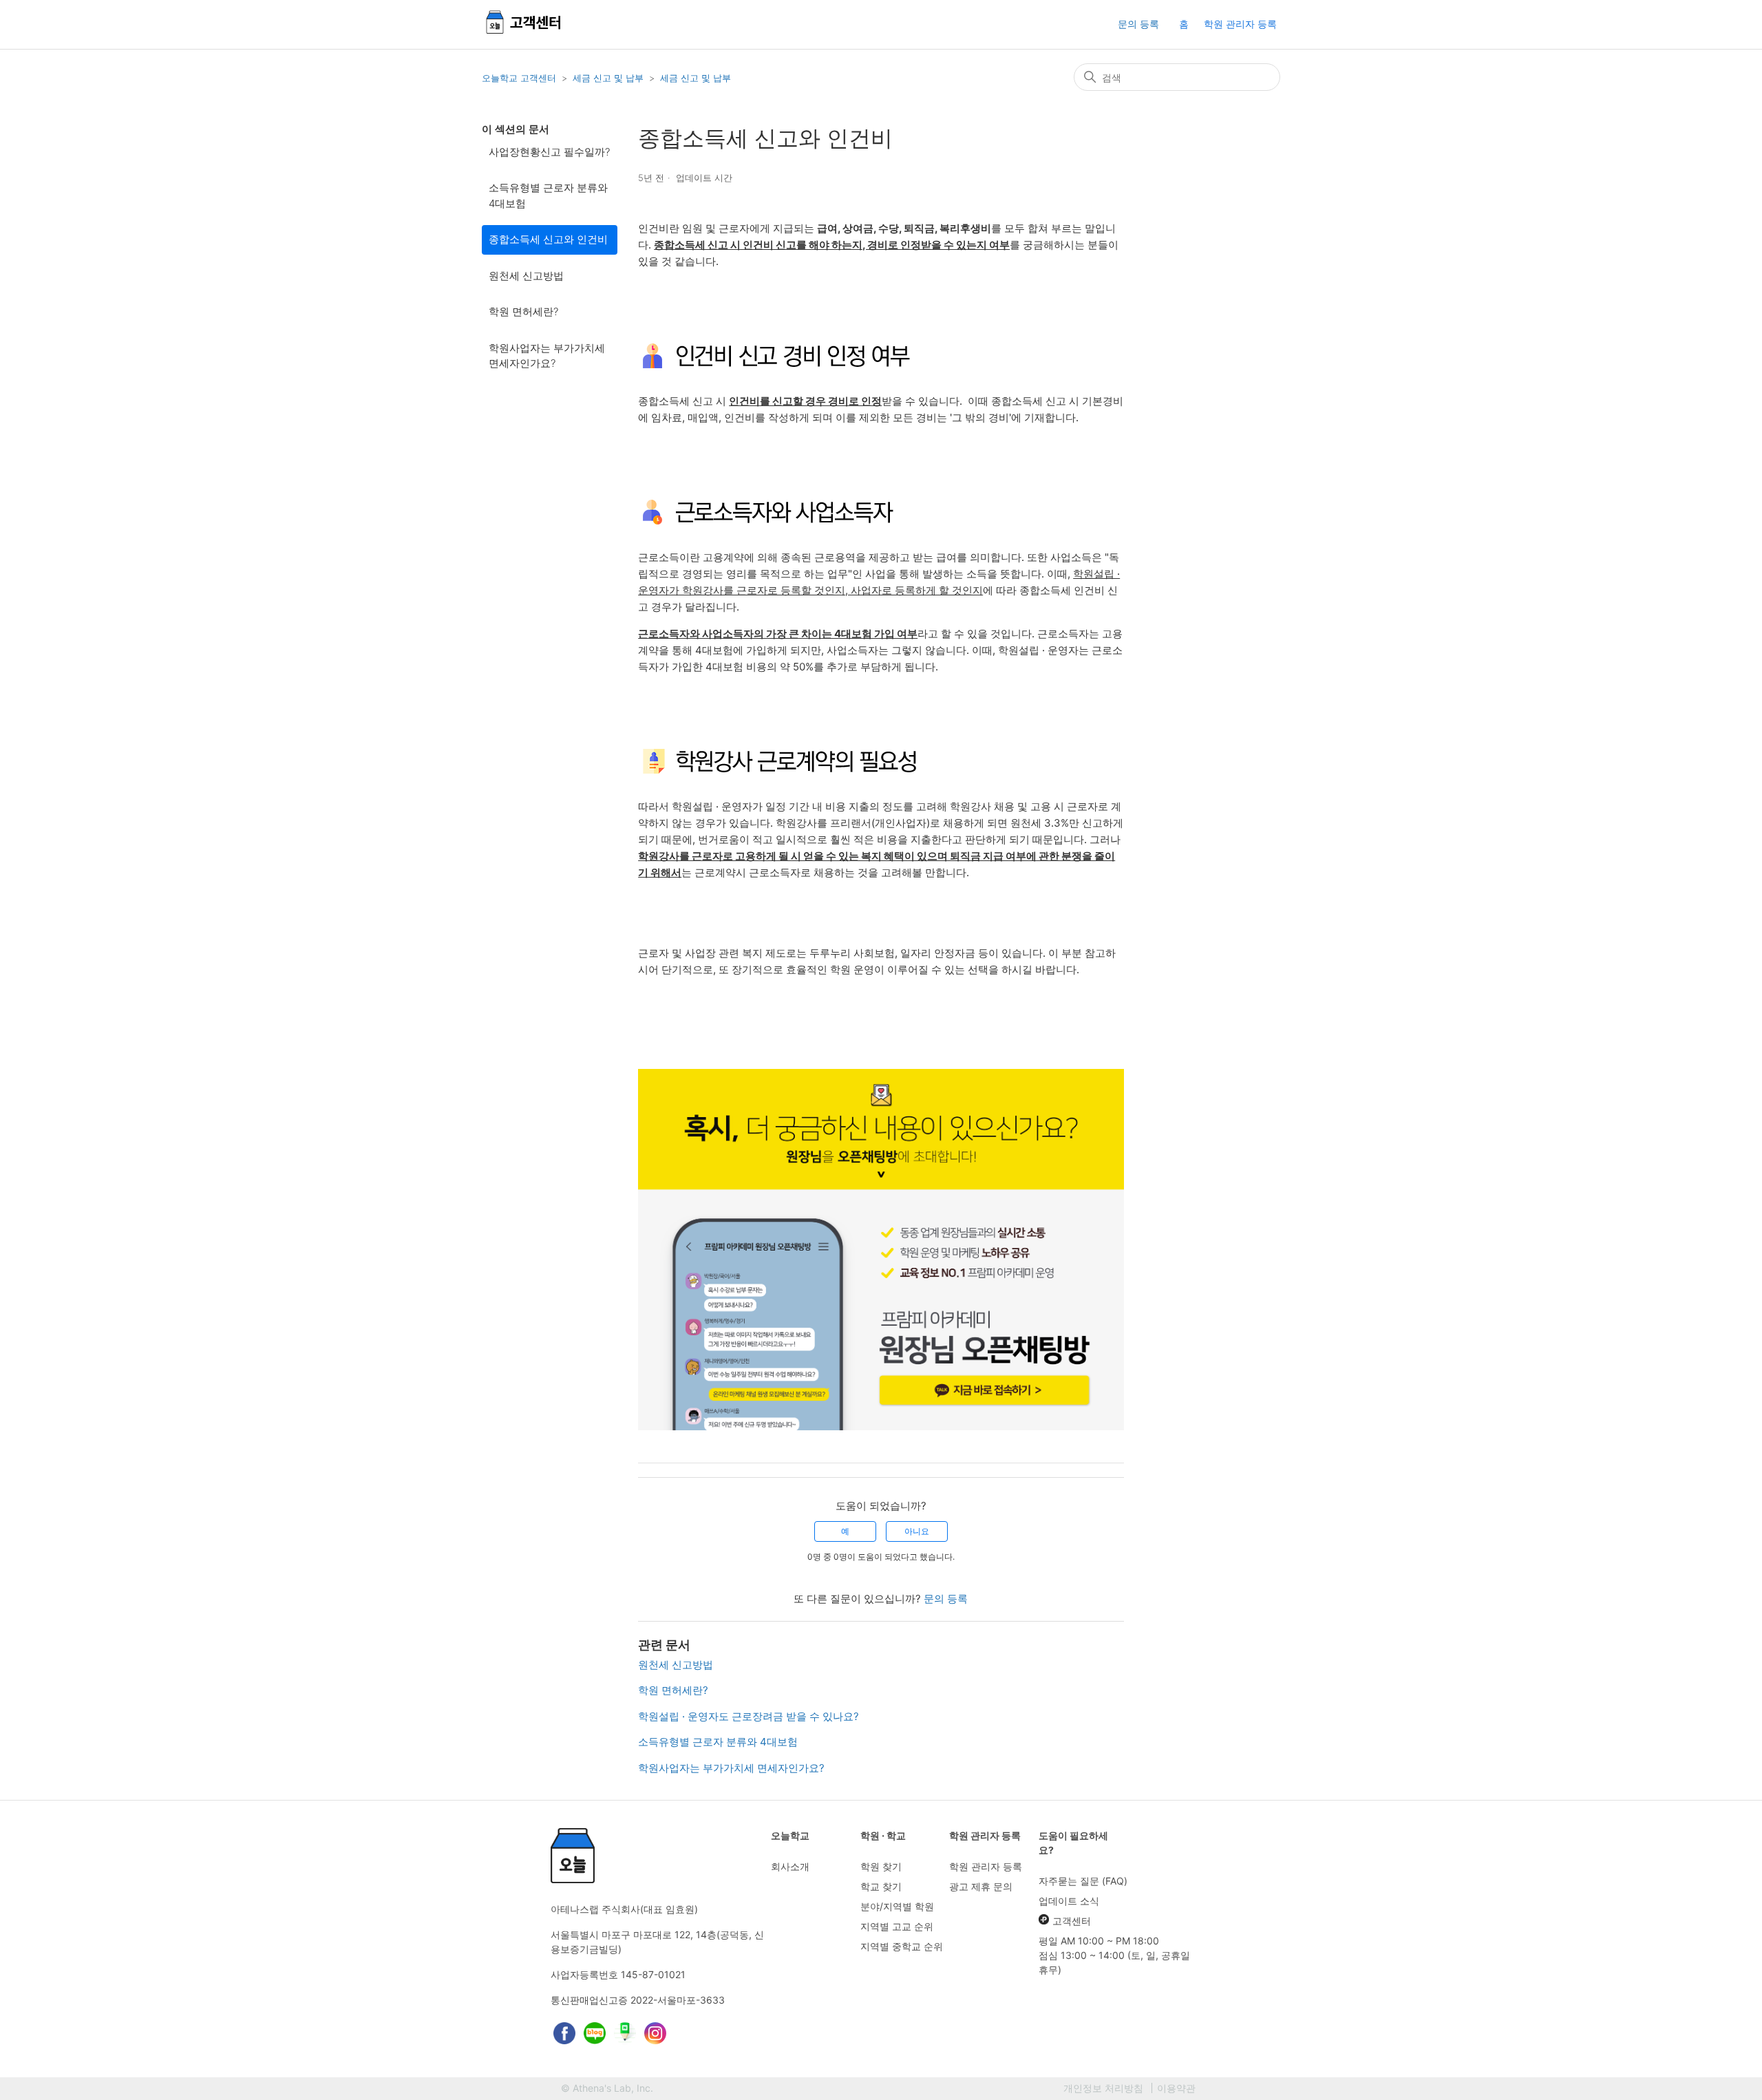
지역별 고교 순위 (897, 1926)
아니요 (917, 1531)
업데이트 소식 (1069, 1901)
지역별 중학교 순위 (902, 1946)
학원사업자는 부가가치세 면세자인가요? (547, 356)
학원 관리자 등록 (1240, 24)
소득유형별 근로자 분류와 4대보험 (548, 195)
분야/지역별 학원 (897, 1906)
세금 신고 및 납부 (608, 78)
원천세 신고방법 (526, 276)
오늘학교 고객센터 (519, 78)
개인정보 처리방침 (1103, 2088)
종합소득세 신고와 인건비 (548, 239)
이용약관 (1176, 2088)
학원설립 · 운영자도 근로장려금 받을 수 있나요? (749, 1716)
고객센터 (1072, 1921)
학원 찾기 (881, 1866)
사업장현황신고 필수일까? (549, 152)
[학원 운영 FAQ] (524, 35)
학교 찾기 (881, 1886)
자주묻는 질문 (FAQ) (1083, 1881)
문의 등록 (1138, 24)
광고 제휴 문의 (981, 1886)
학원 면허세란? (523, 311)
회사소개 (790, 1866)
